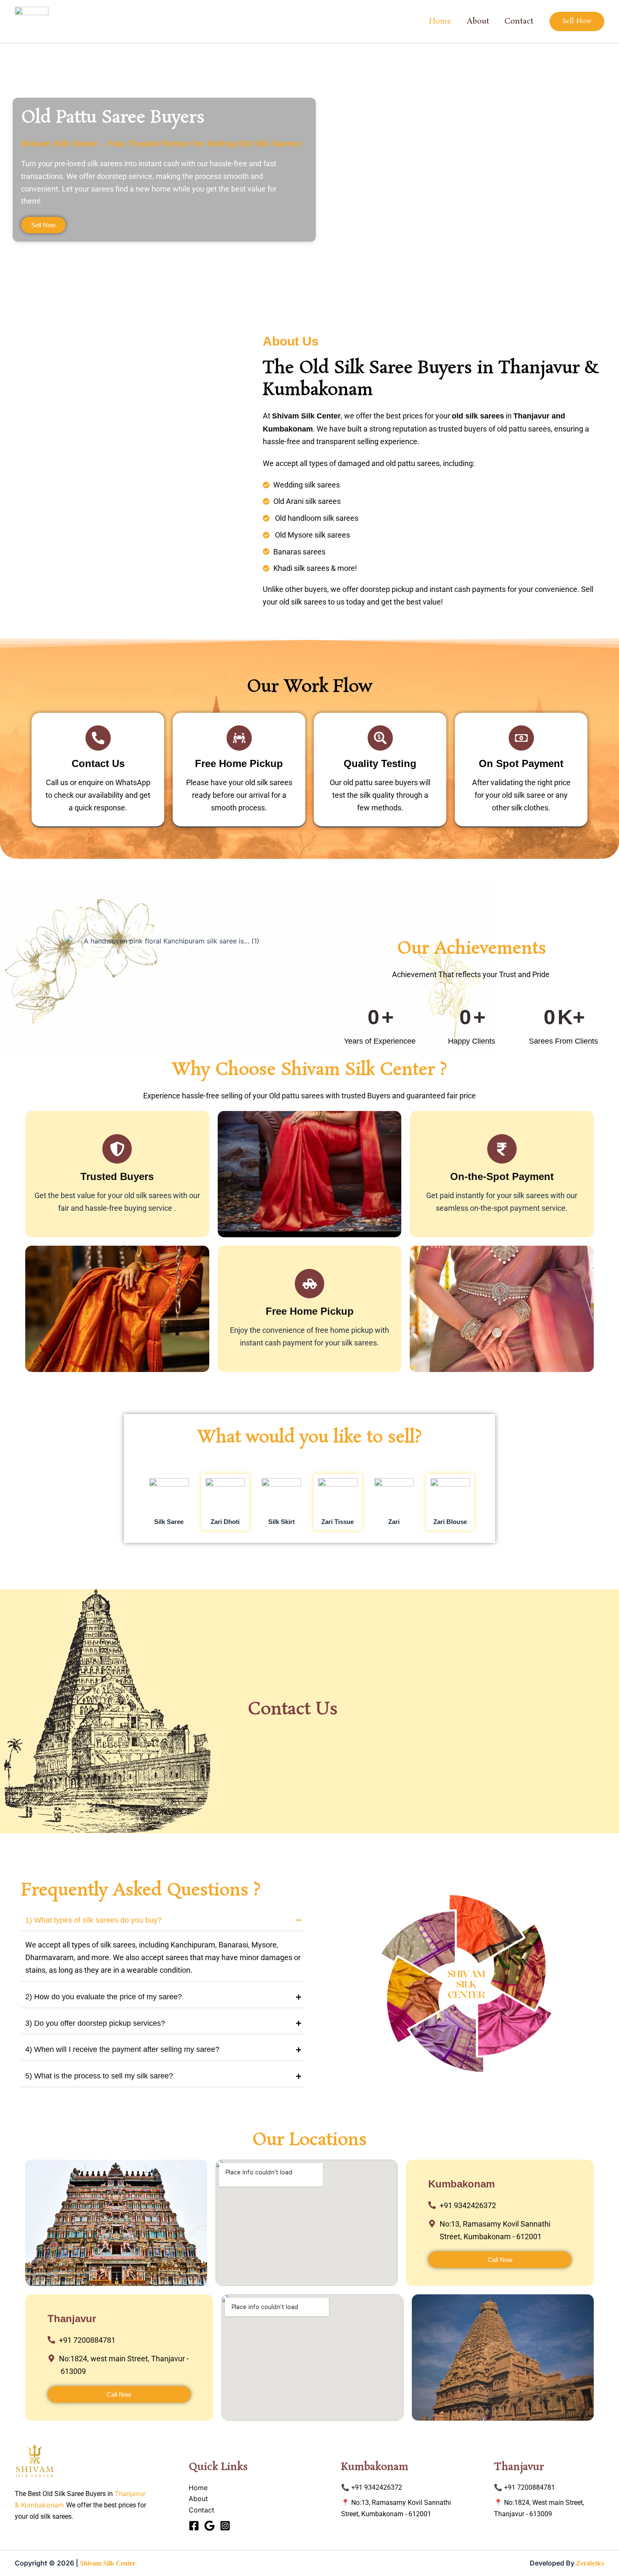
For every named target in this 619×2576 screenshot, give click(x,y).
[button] (577, 21)
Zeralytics (590, 2563)
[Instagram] (225, 2526)
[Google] (209, 2526)
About (478, 21)
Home (440, 21)
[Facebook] (194, 2526)
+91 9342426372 (377, 2487)
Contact (519, 21)
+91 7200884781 (530, 2487)
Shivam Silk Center (108, 2563)
